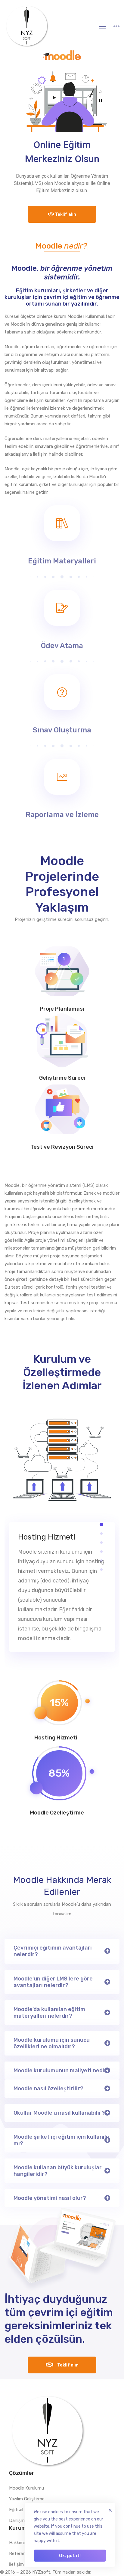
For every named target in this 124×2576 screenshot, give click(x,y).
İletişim (16, 2564)
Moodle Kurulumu (26, 2488)
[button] (101, 1525)
